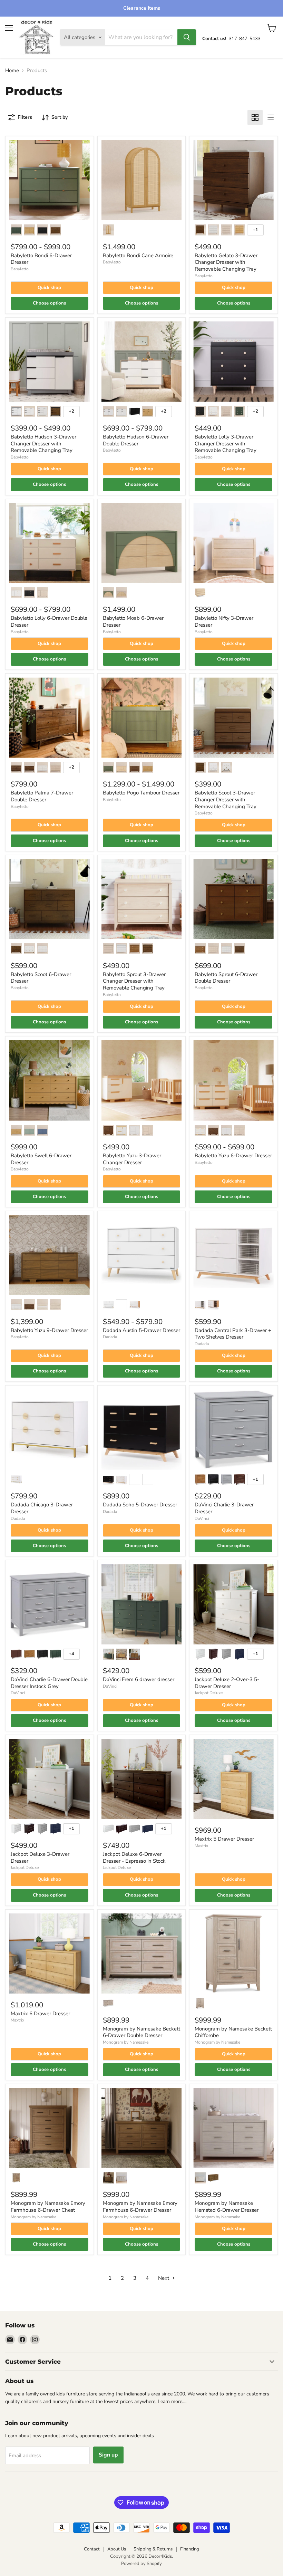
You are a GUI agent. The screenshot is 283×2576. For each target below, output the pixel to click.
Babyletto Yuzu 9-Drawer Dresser (49, 1330)
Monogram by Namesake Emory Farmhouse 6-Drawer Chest (48, 2207)
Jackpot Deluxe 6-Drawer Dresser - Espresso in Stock (134, 1858)
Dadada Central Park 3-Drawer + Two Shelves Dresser (233, 1334)
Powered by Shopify (141, 2564)
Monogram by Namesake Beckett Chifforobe (233, 2032)
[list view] (270, 117)
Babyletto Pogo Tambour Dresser (141, 793)
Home (12, 71)
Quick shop (49, 288)
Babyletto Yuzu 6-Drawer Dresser (233, 1156)
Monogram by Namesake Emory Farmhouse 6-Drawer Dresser (140, 2207)
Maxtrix (201, 1846)
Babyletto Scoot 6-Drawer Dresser (41, 978)
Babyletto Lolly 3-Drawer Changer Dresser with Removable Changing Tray (226, 443)
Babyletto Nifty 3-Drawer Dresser (224, 621)
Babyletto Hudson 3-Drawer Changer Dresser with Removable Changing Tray (43, 443)
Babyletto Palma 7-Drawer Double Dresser (42, 796)
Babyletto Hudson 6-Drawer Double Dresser (136, 440)
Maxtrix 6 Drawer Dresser (40, 2014)
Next (164, 2278)
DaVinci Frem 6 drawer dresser (139, 1679)
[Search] (187, 37)
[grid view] (255, 117)
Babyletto (20, 269)
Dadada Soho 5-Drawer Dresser (140, 1505)
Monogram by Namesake (126, 2042)
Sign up (108, 2455)
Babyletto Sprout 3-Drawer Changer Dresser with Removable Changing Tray (134, 981)
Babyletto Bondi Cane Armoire (138, 255)
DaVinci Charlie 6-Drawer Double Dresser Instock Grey (49, 1683)
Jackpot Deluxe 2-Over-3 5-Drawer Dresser (227, 1683)
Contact (92, 2549)
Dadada (110, 1337)
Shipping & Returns (153, 2549)
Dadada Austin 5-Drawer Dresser (141, 1330)
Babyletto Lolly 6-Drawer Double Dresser (49, 621)
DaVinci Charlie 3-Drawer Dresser (224, 1508)
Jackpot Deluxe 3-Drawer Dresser (40, 1858)
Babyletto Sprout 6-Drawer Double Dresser (226, 978)
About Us (117, 2549)
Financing (190, 2549)
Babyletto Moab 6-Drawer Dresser (133, 621)
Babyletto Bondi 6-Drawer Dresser (41, 259)
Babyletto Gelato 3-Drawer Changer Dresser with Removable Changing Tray (226, 262)
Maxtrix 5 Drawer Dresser (224, 1839)
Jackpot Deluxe (209, 1693)
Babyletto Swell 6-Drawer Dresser (41, 1159)
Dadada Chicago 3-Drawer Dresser (42, 1508)
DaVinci (202, 1518)
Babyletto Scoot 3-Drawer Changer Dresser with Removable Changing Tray (226, 799)
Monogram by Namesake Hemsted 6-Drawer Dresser (227, 2207)
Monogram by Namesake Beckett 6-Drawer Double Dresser (141, 2032)
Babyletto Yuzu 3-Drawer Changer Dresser (132, 1159)
